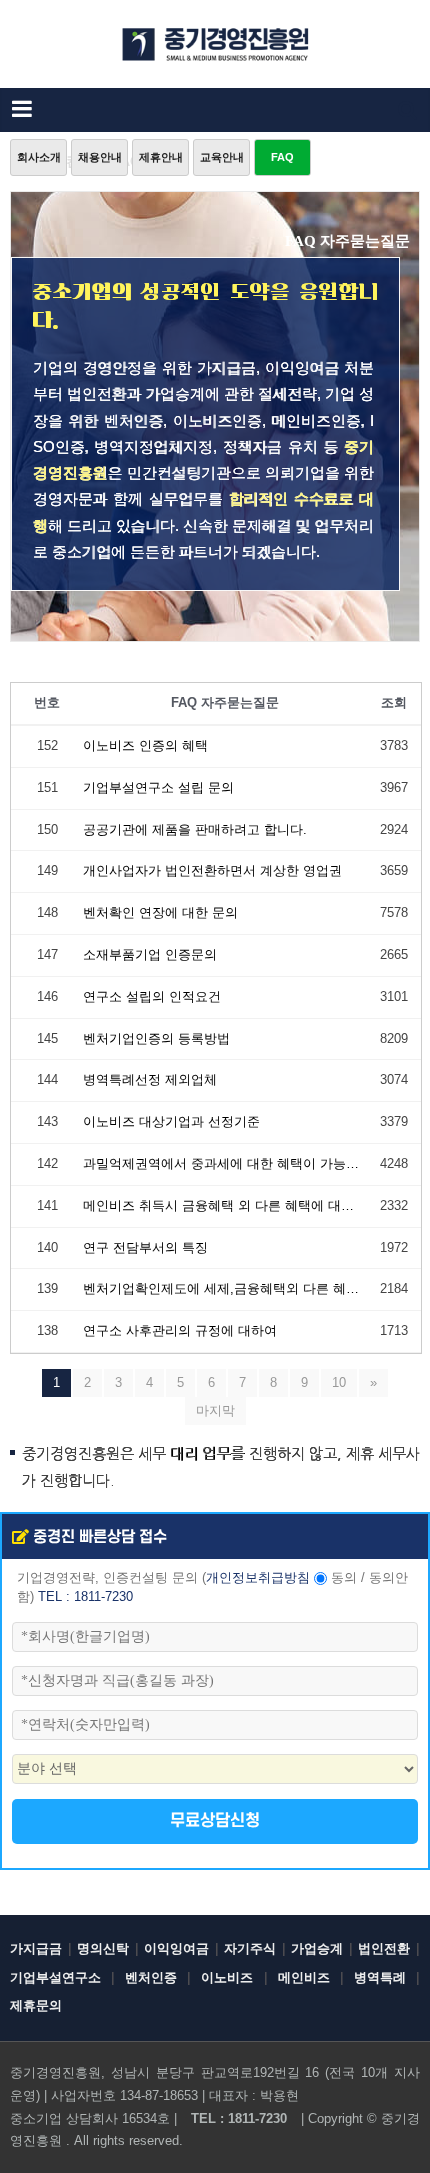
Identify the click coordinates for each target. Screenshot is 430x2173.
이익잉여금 (176, 1948)
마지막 (215, 1410)
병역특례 (380, 1977)
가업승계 (317, 1948)
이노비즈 (227, 1977)
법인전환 (384, 1948)
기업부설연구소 (55, 1977)
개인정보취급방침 (258, 1578)
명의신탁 (103, 1948)
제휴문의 (36, 2005)
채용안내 (100, 157)
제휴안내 (161, 157)
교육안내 (222, 157)
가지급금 (36, 1948)
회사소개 (39, 157)
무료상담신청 (215, 1821)
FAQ (282, 157)
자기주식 (250, 1948)
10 (339, 1382)
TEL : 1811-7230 (85, 1597)
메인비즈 (304, 1977)
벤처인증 (151, 1977)
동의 (344, 1578)
